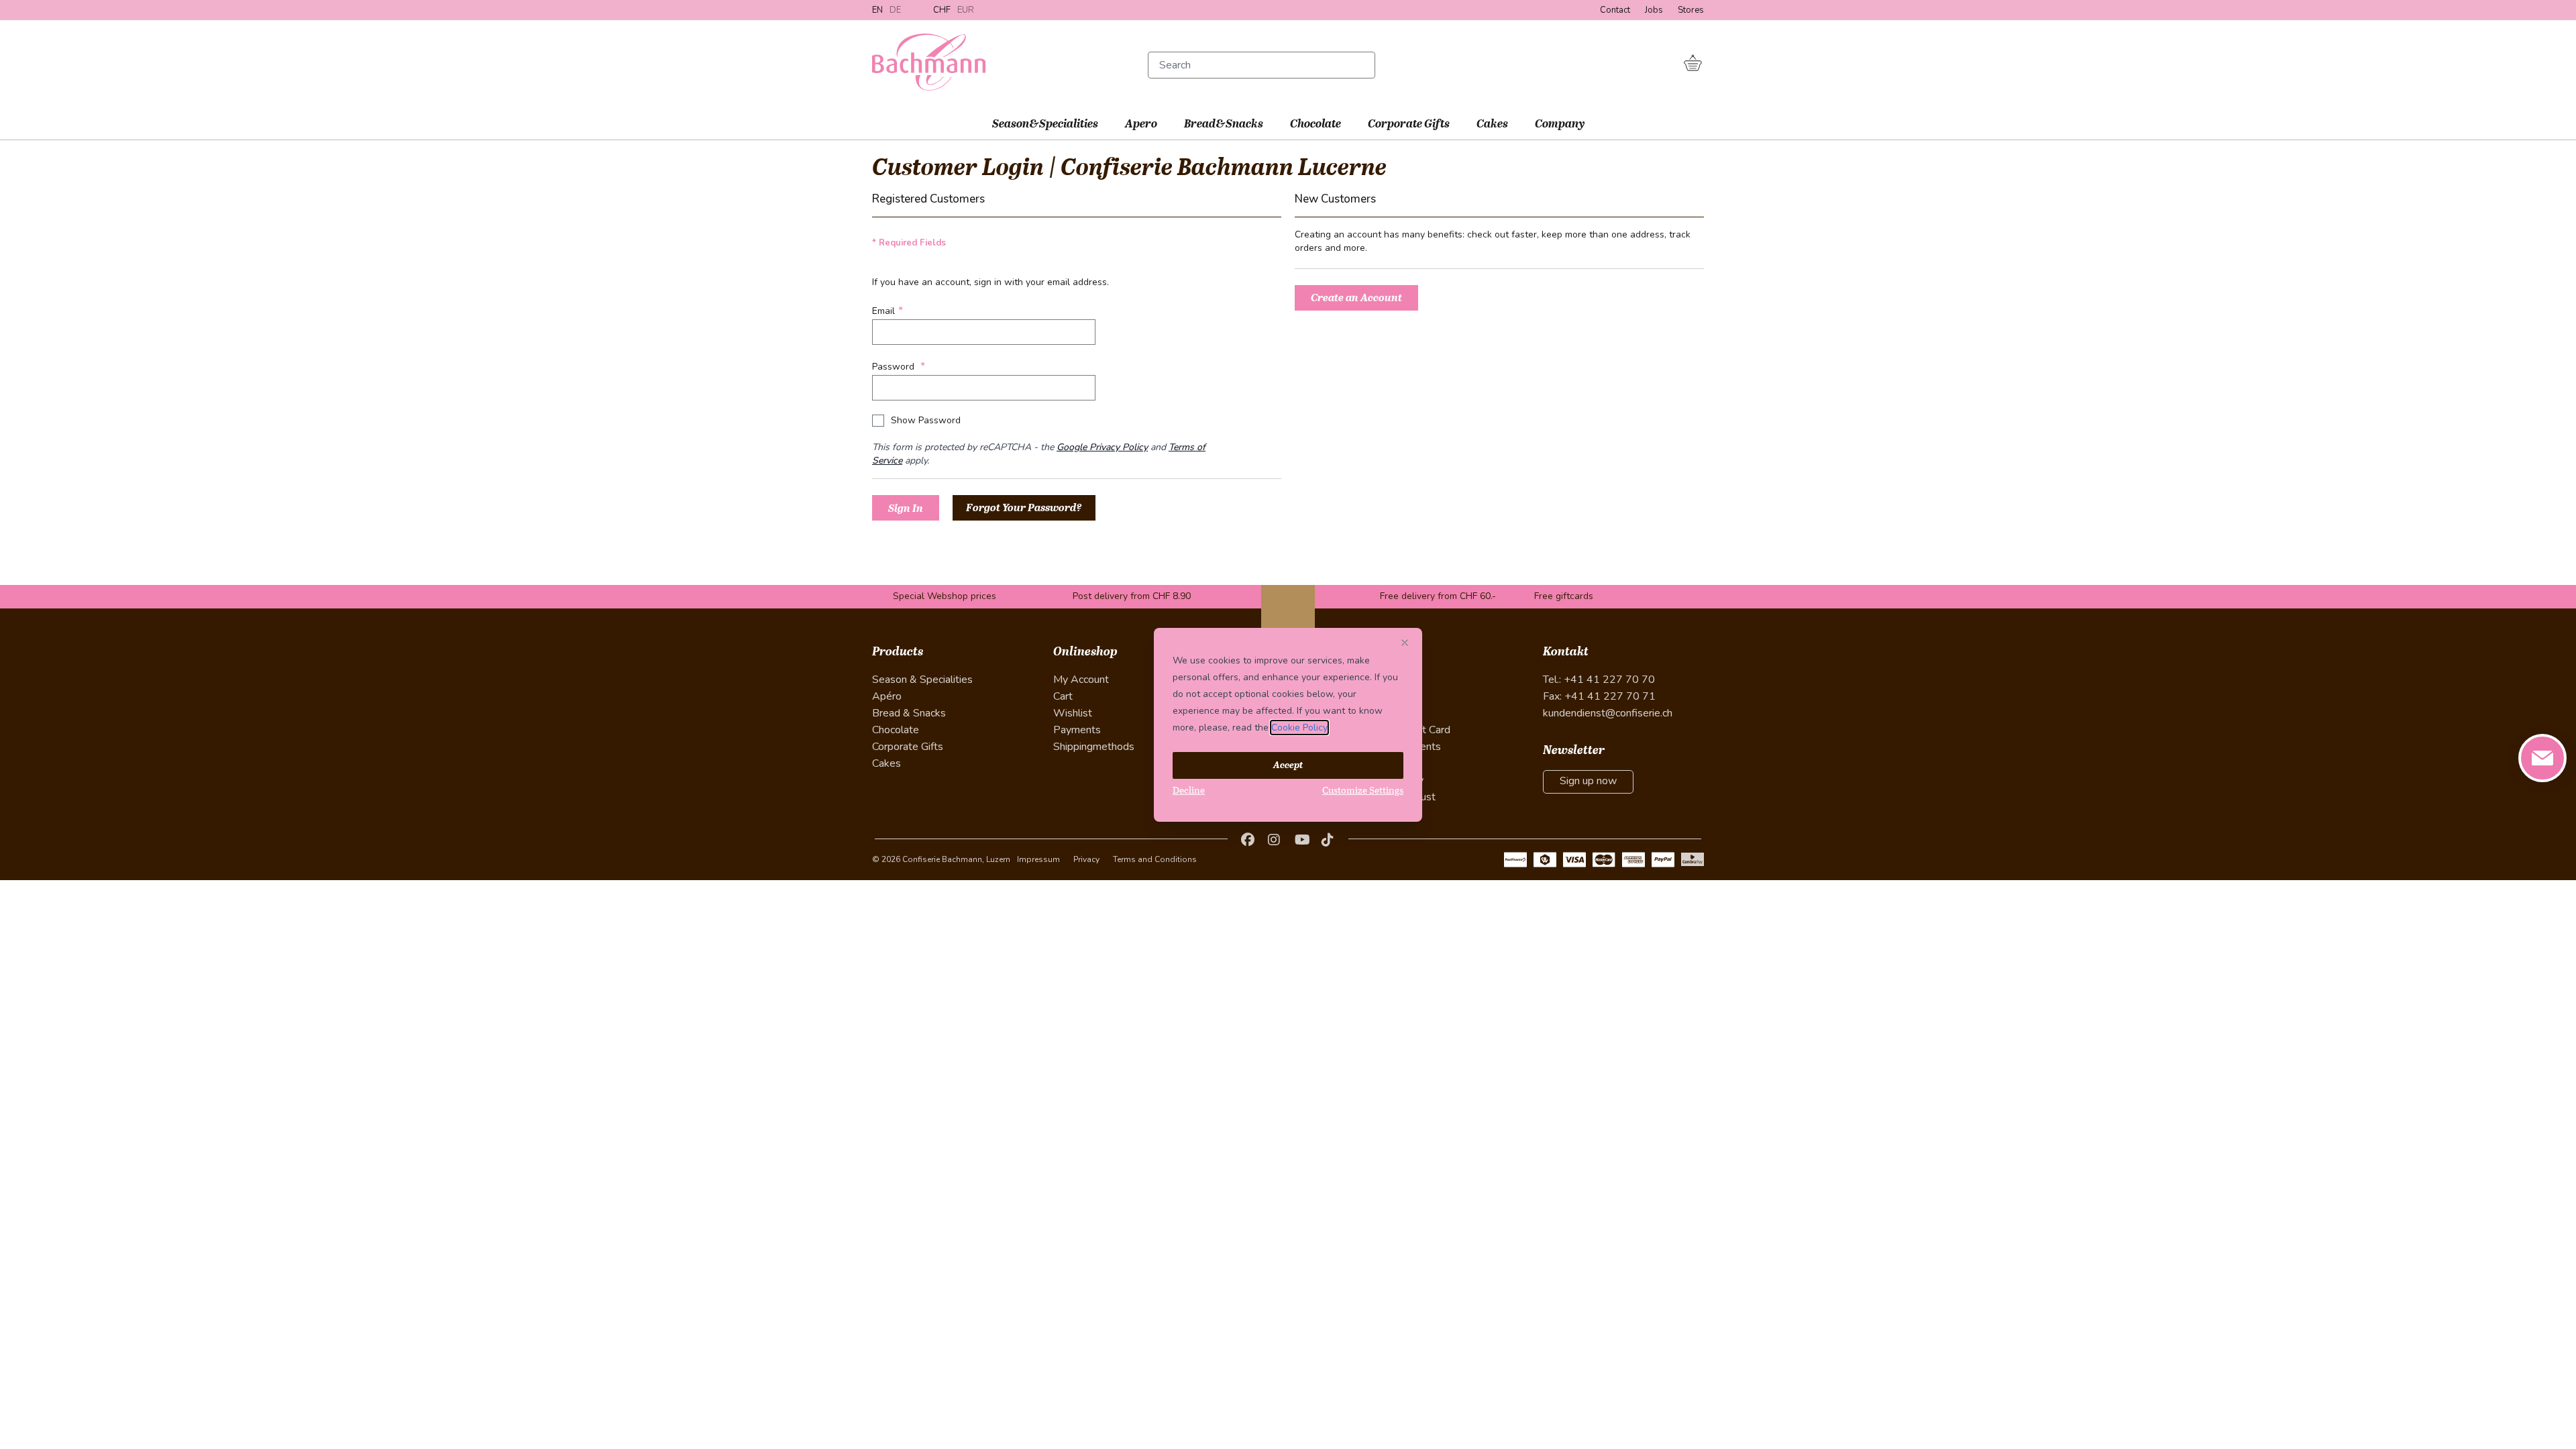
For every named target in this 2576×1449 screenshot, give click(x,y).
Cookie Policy (1299, 728)
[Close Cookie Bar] (1407, 643)
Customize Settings (1363, 791)
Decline (1189, 791)
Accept (1288, 765)
